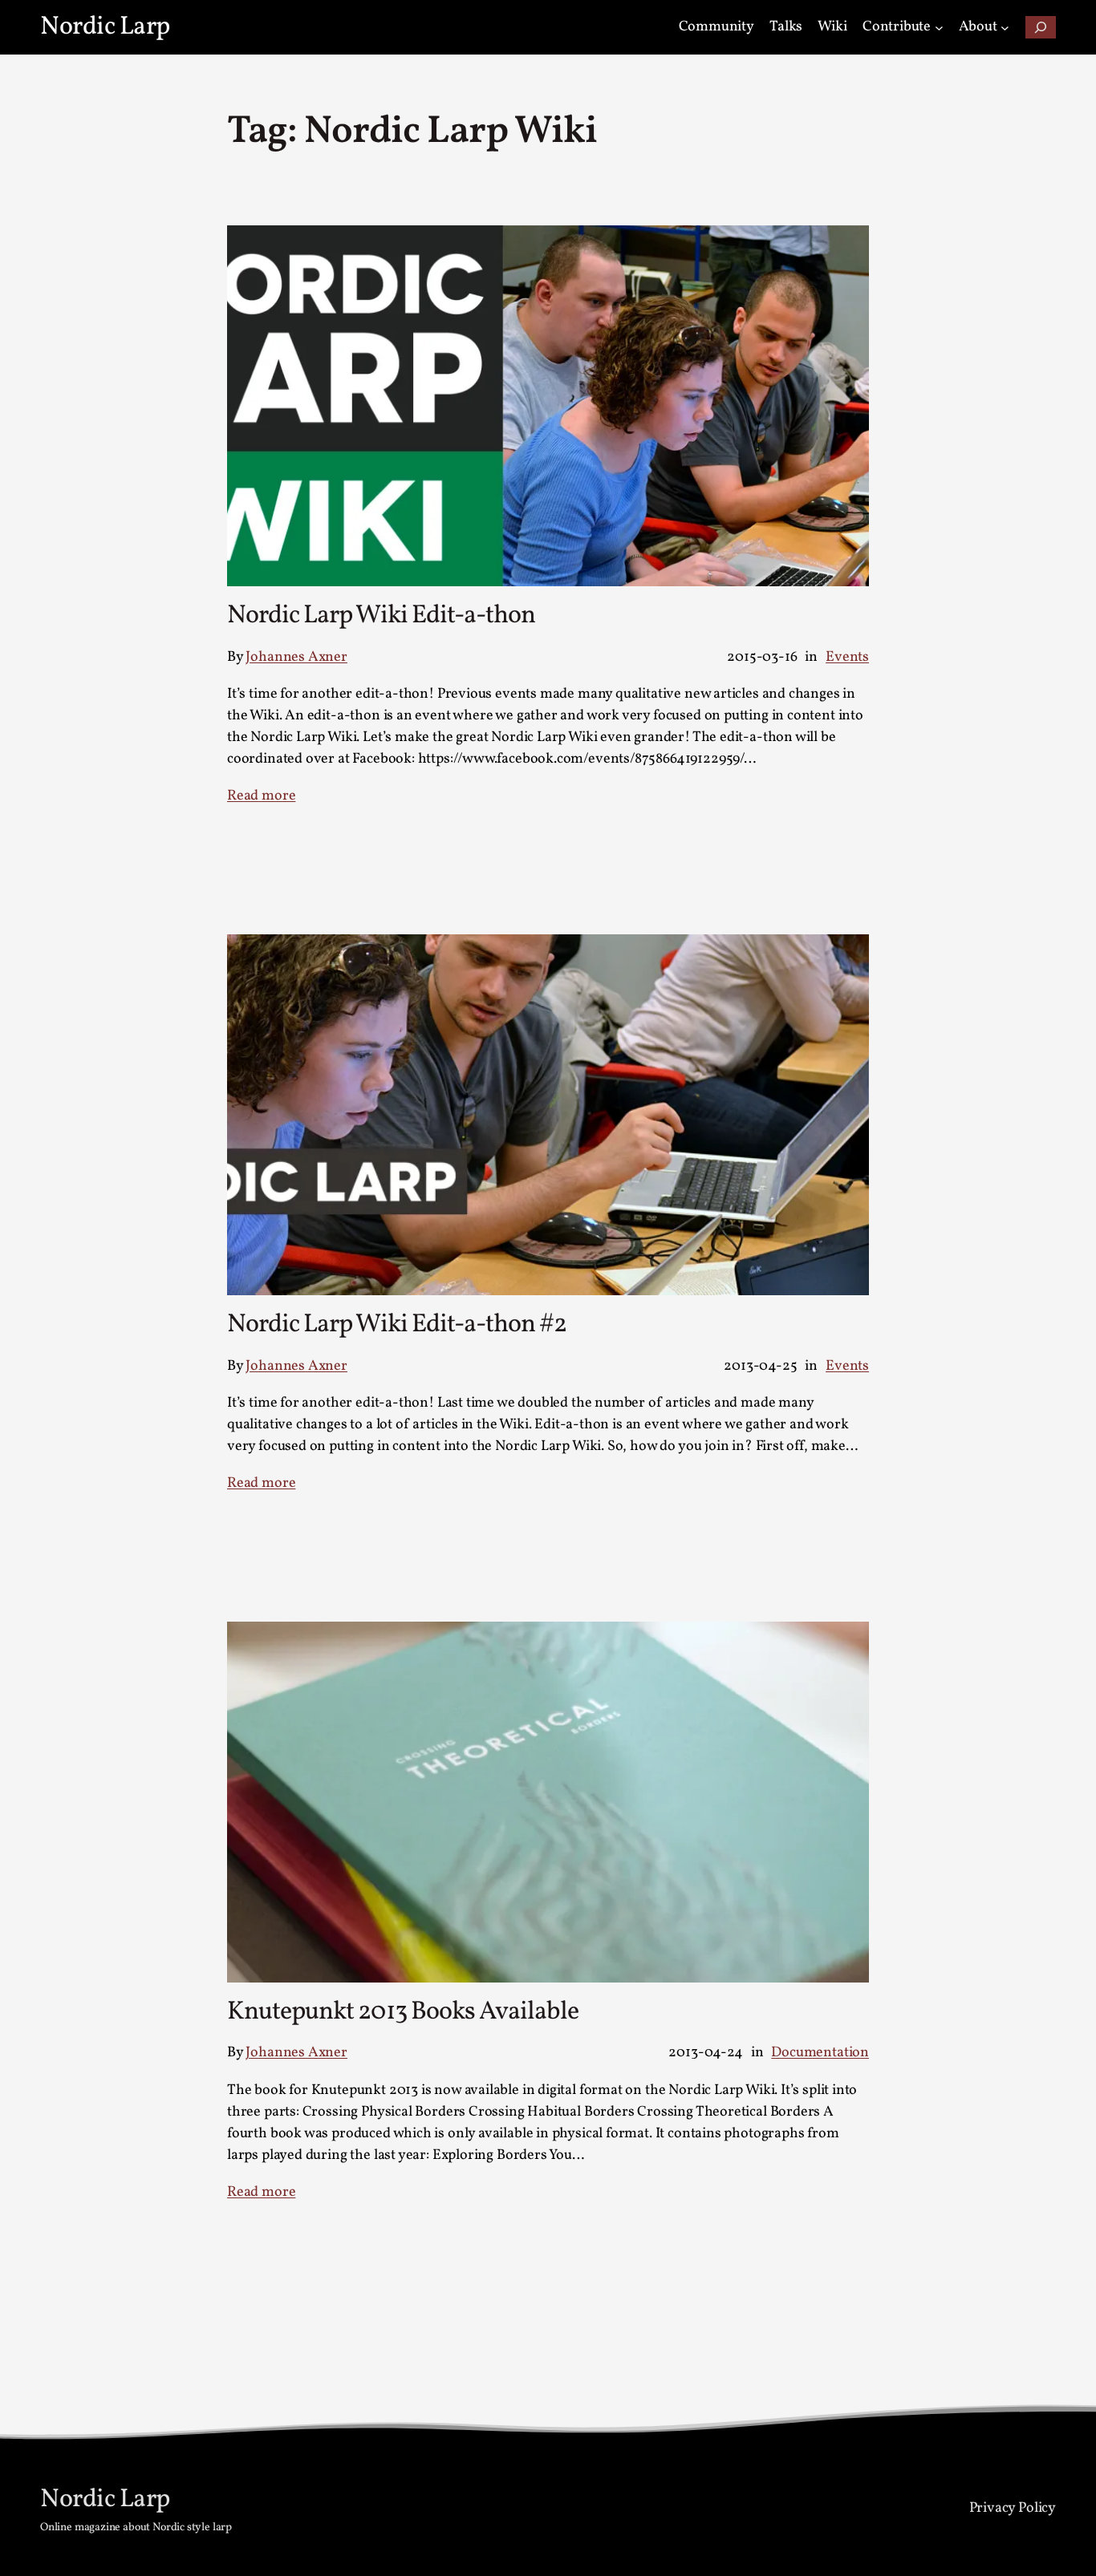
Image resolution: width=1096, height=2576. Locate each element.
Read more (261, 796)
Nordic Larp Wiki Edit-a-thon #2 (397, 1325)
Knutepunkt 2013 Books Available (403, 2012)
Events (847, 657)
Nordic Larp (105, 27)
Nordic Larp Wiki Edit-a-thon (381, 616)
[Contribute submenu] (939, 28)
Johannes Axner (296, 657)
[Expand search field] (1041, 28)
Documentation (820, 2053)
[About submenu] (1005, 28)
